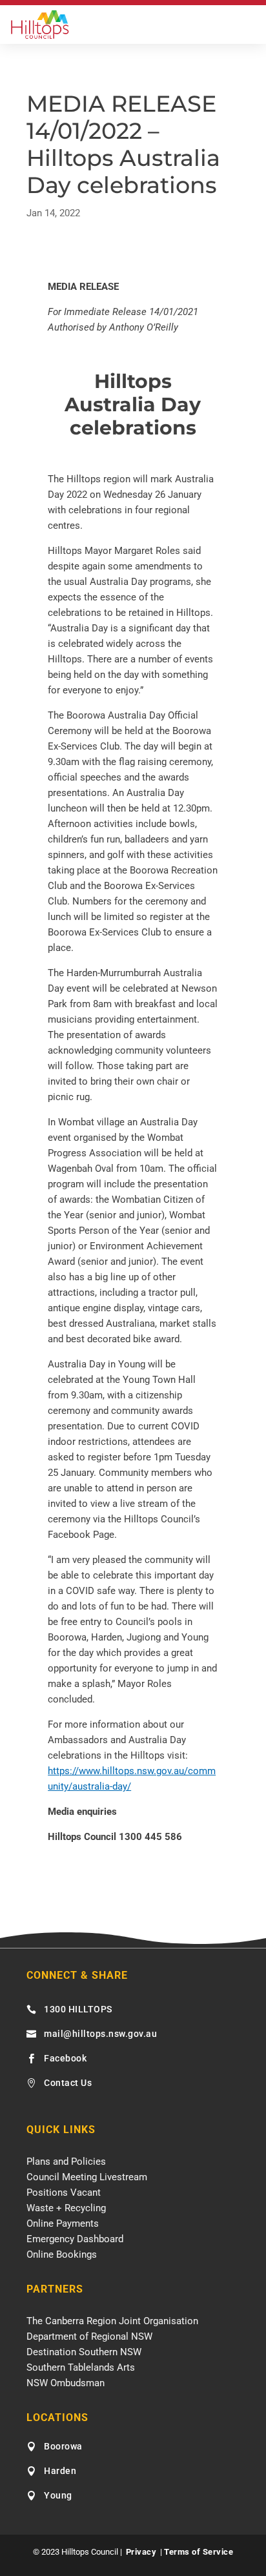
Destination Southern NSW (84, 2352)
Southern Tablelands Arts (81, 2367)
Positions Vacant (64, 2193)
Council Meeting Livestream (87, 2177)
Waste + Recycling (66, 2208)
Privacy (141, 2552)
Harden (60, 2471)
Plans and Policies (66, 2162)
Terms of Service (199, 2552)
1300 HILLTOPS (78, 2009)
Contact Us (68, 2083)
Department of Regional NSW (89, 2336)
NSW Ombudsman (66, 2383)
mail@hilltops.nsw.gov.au (100, 2034)
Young (58, 2495)
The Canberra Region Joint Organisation (112, 2321)
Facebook (65, 2058)
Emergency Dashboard (75, 2239)
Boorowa (63, 2446)
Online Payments (63, 2223)
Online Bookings (62, 2254)
